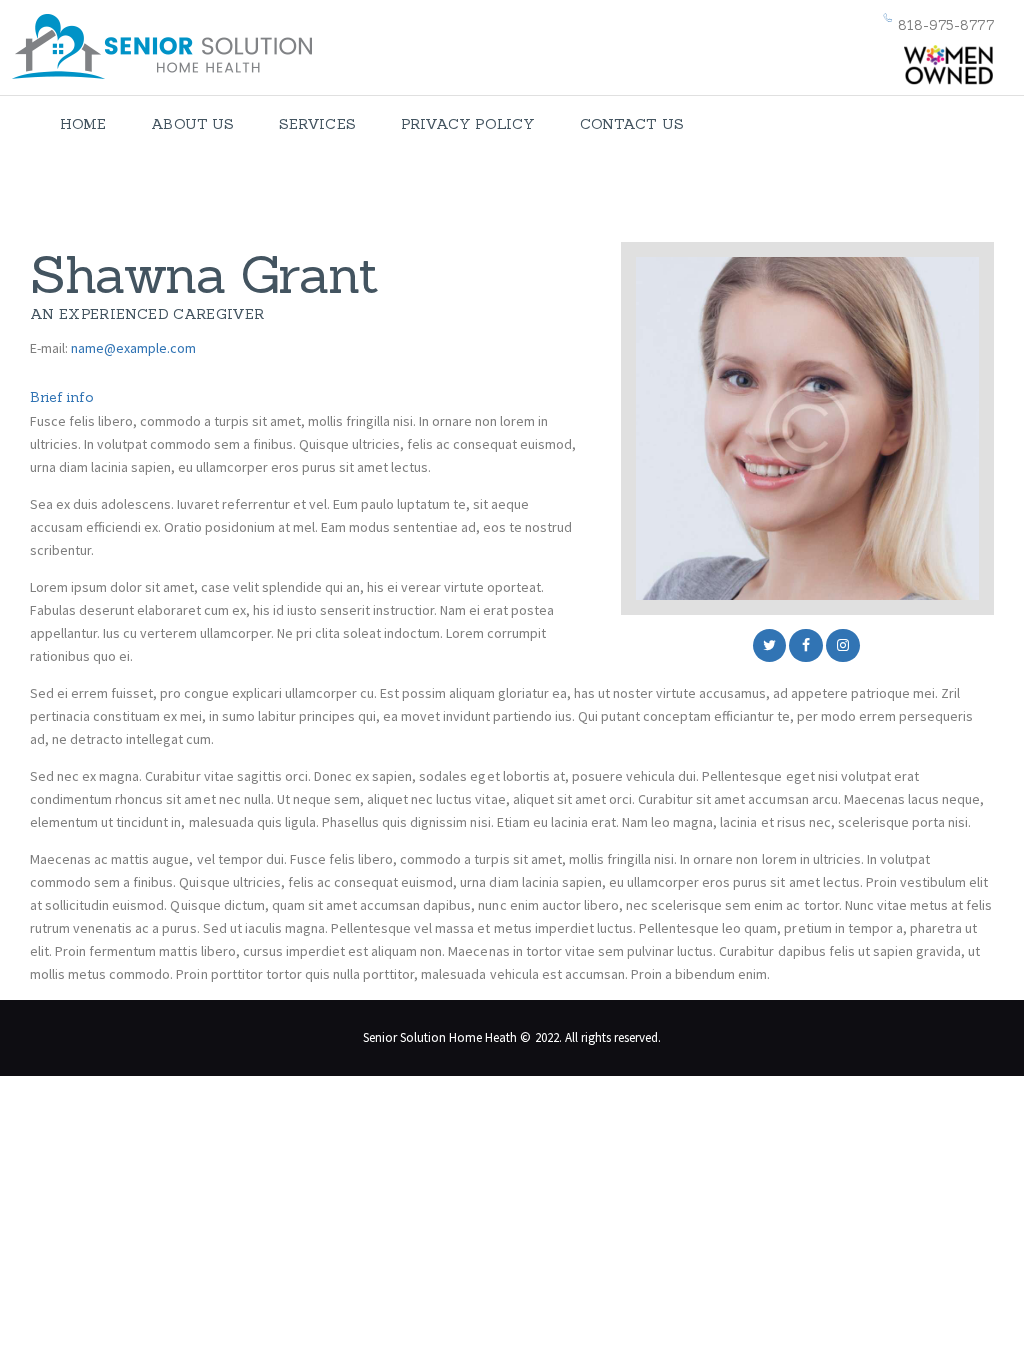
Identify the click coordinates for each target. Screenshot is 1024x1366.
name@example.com (133, 348)
